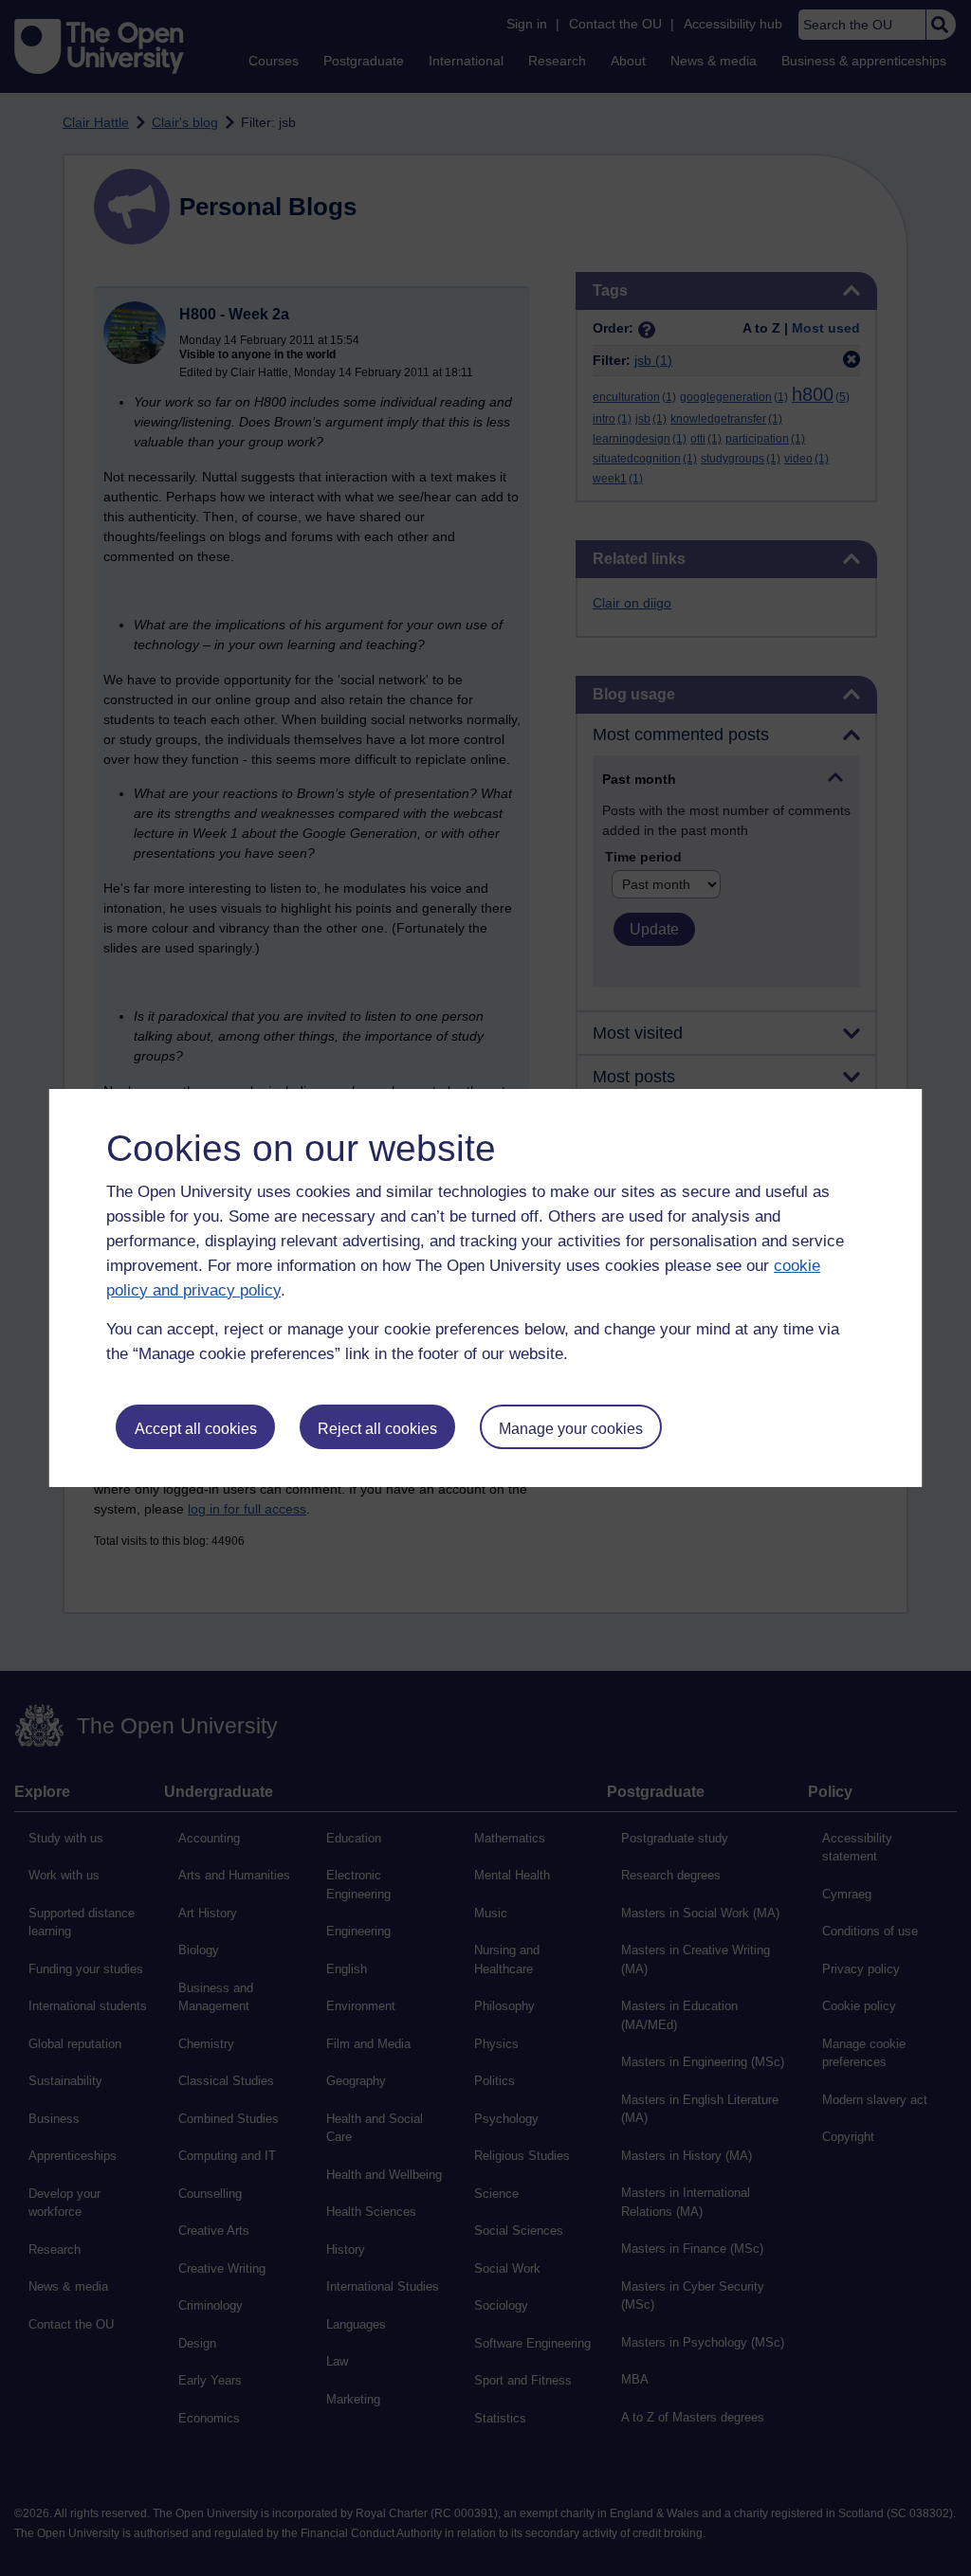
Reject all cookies (377, 1429)
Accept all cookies (196, 1429)
